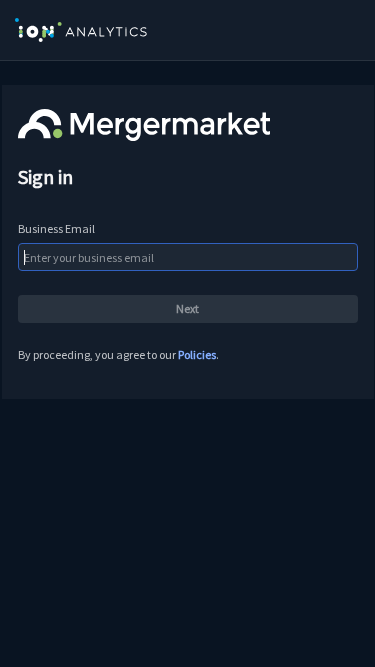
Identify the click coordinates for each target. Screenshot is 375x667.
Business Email (56, 228)
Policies (197, 354)
